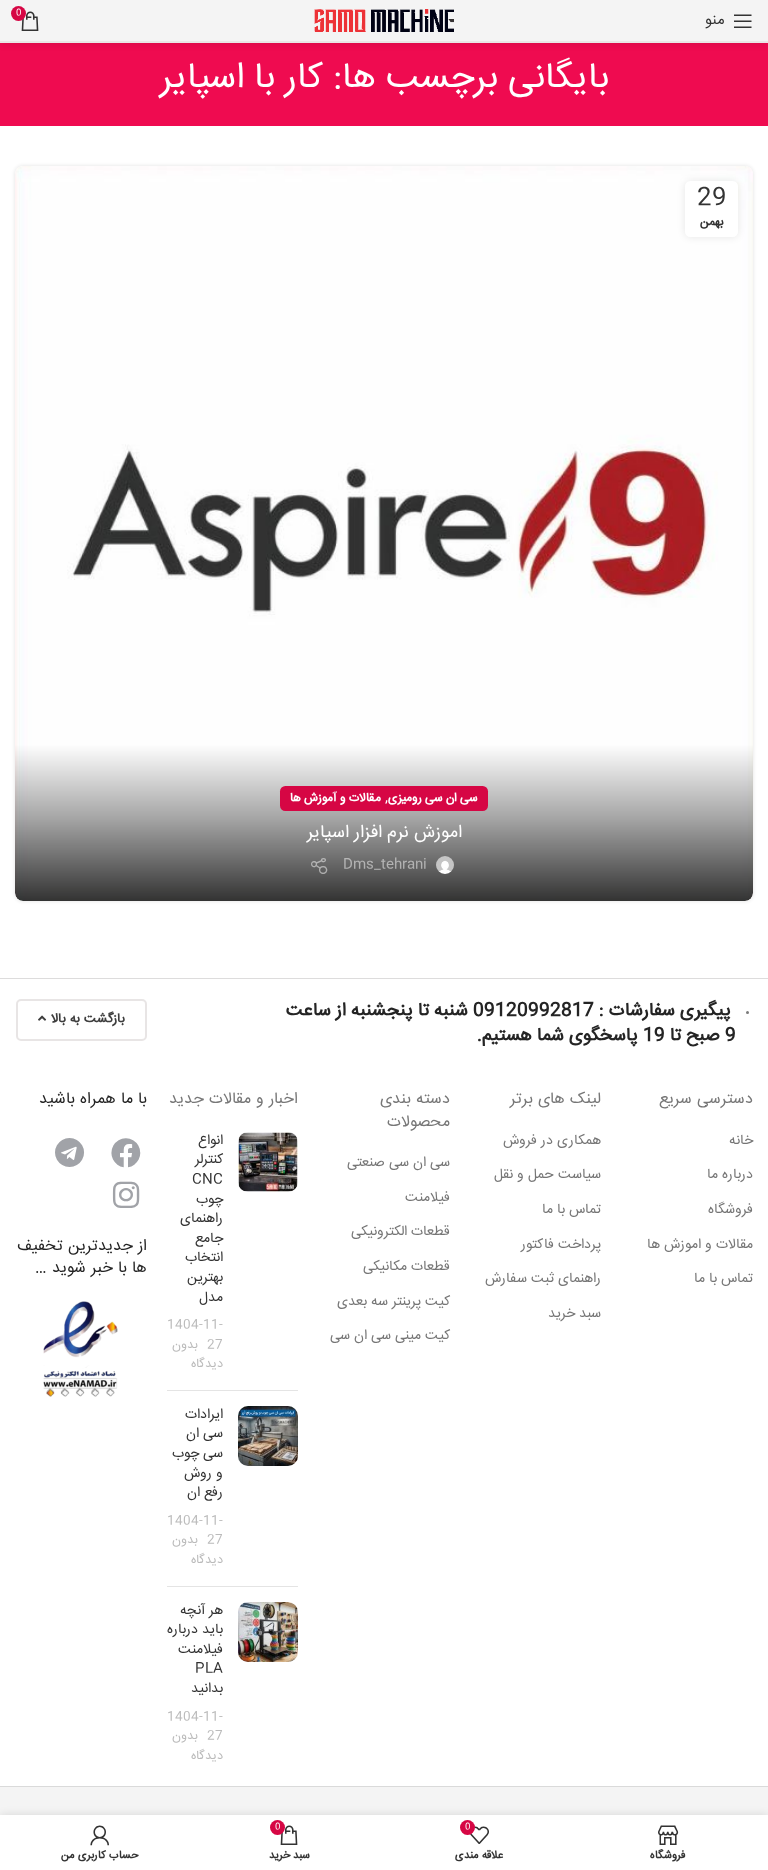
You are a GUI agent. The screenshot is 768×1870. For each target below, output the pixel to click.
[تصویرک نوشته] (268, 1253)
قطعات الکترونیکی (400, 1233)
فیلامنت (427, 1199)
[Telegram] (70, 1153)
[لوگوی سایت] (384, 21)
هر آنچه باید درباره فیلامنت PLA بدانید (195, 1650)
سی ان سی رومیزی (433, 798)
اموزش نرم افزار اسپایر (384, 833)
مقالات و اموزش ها (700, 1246)
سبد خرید (574, 1315)
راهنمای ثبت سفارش (543, 1280)
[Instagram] (126, 1195)
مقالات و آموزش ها (335, 798)
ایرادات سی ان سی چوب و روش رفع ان (197, 1454)
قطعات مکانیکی (406, 1268)
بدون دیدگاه (197, 1355)
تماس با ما (723, 1280)
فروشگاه (730, 1211)
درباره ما (730, 1176)
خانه (741, 1142)
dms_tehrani (385, 865)
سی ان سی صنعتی (398, 1164)
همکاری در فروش (552, 1142)
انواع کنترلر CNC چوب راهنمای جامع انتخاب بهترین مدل (201, 1219)
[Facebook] (126, 1153)
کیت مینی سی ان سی (390, 1337)
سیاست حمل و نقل (547, 1176)
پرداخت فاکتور (561, 1246)
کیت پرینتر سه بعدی (393, 1303)
